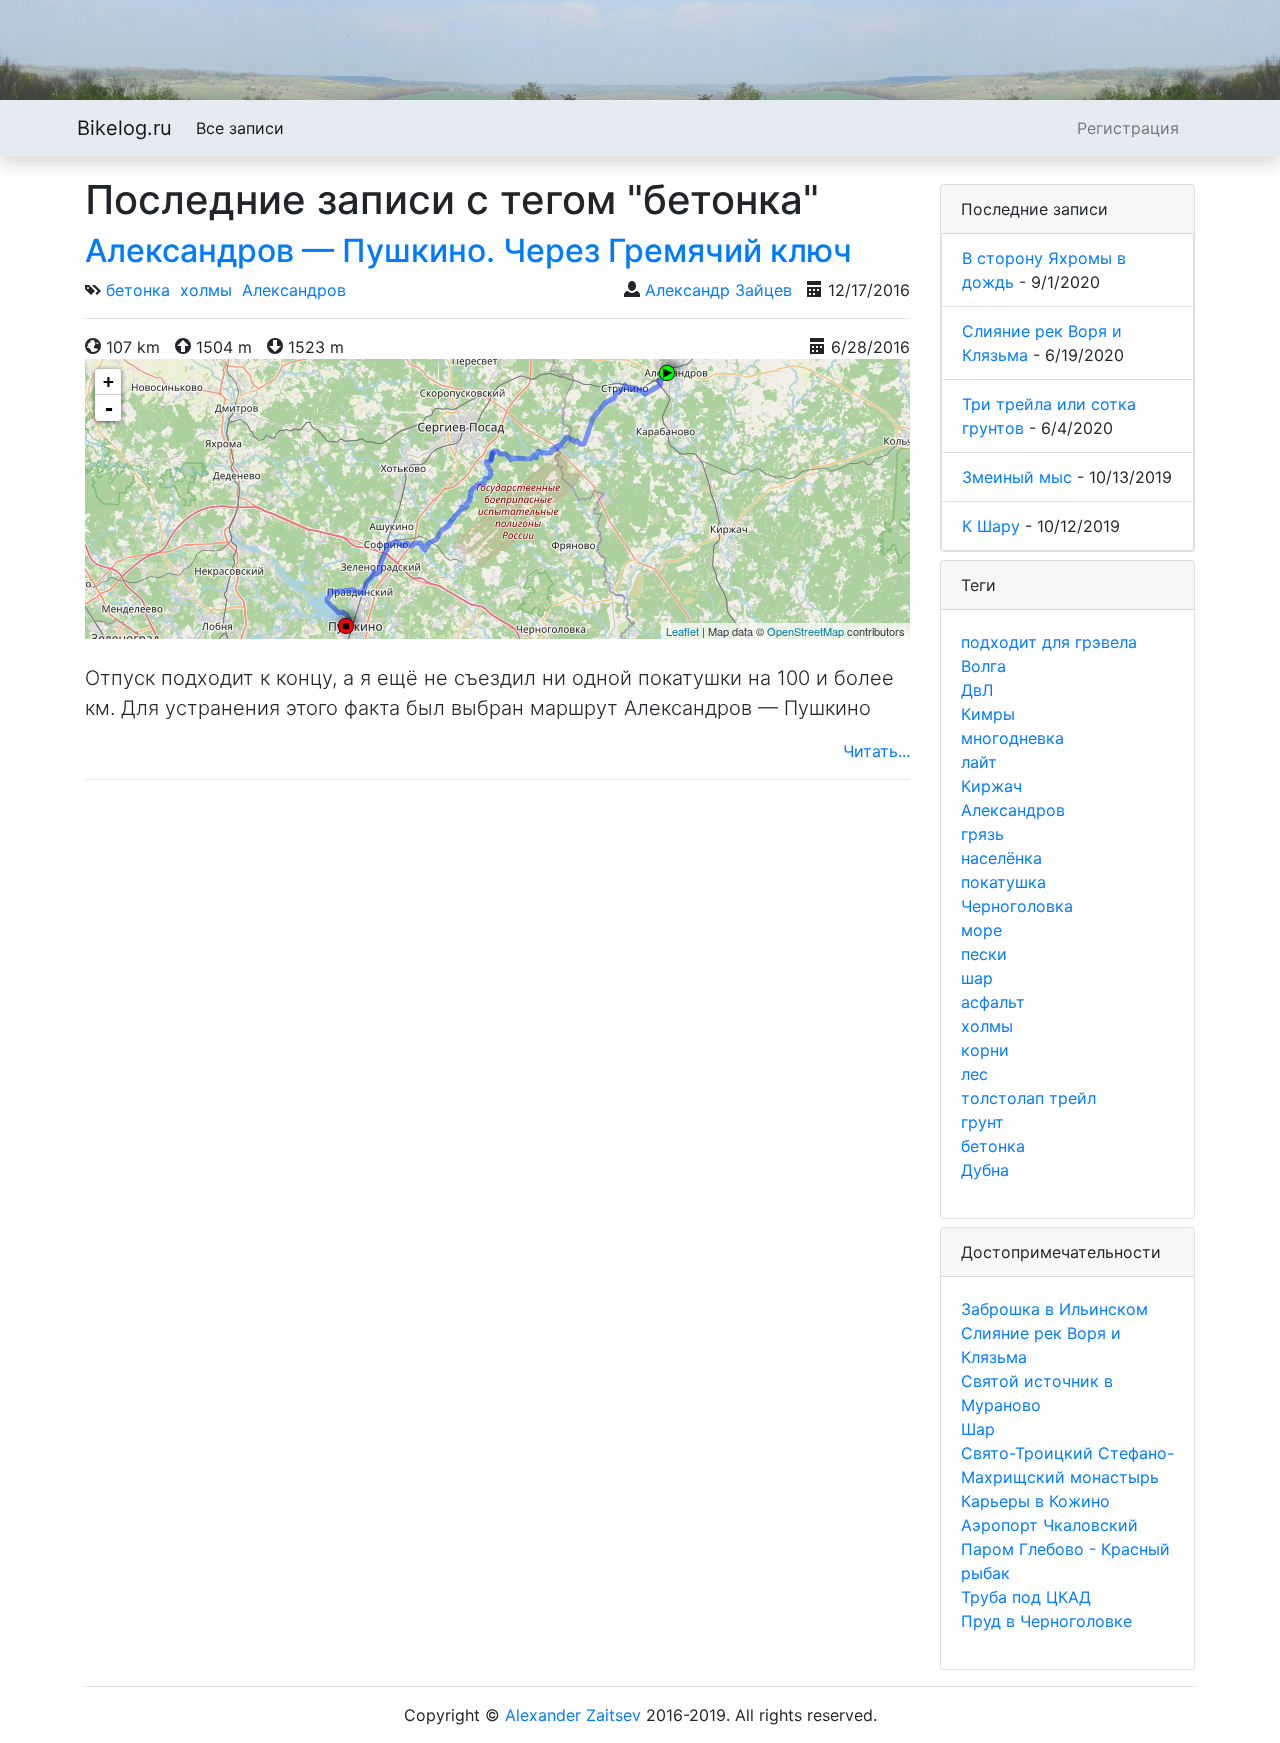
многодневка (1012, 738)
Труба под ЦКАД (1026, 1597)
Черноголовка (1017, 906)
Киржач (991, 786)
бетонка (138, 290)
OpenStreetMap (805, 631)
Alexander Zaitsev (573, 1715)
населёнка (1001, 858)
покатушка (1003, 882)
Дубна (985, 1170)
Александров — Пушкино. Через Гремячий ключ (468, 250)
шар (977, 978)
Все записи (240, 128)
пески (984, 954)
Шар (978, 1429)
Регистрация (1128, 128)
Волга (983, 666)
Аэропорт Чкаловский (1049, 1525)
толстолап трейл (1028, 1098)
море (981, 930)
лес (974, 1074)
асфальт (993, 1002)
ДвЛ (977, 690)
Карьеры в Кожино (1035, 1501)
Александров (294, 290)
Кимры (988, 714)
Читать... (876, 751)
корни (985, 1050)
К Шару (991, 526)
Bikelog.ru (124, 128)
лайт (979, 762)
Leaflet (682, 631)
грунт (982, 1122)
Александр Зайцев (718, 290)
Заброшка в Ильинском (1054, 1309)
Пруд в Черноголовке (1046, 1621)
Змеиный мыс (1017, 477)
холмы (206, 290)
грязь (982, 834)
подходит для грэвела (1049, 642)
